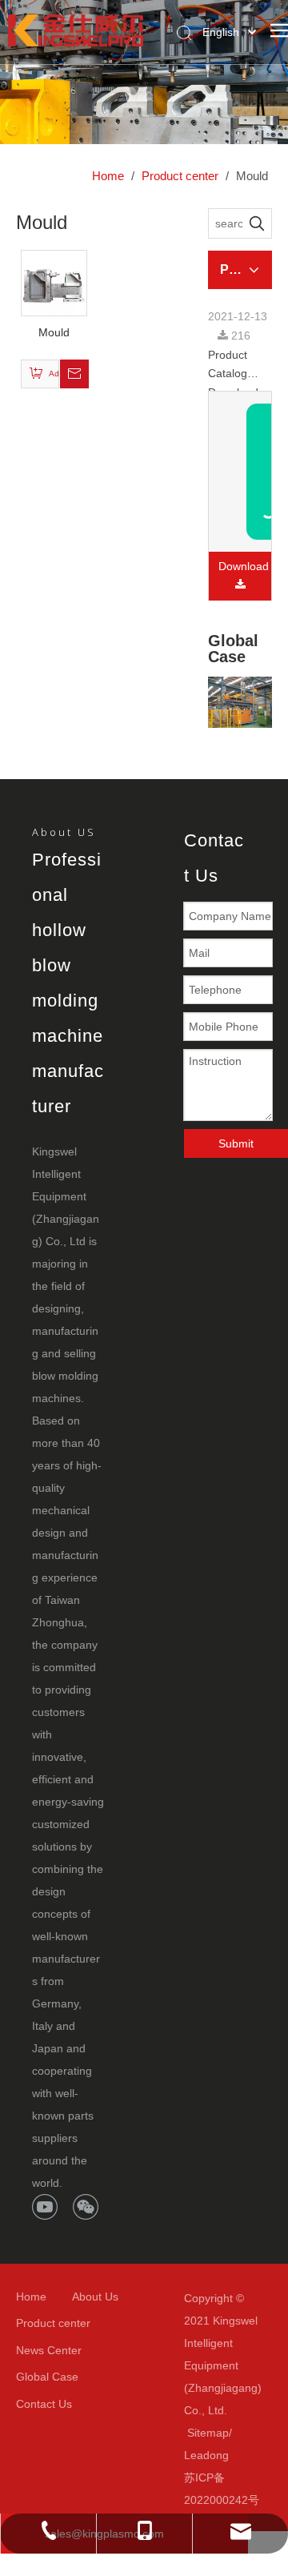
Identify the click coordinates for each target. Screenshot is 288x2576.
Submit (236, 1143)
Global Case (47, 2377)
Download (244, 566)
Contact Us (44, 2404)
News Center (49, 2350)
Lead (197, 2455)
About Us (95, 2297)
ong (219, 2455)
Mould (54, 332)
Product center (53, 2323)
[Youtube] (45, 2207)
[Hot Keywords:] (257, 223)
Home (31, 2297)
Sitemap (208, 2433)
